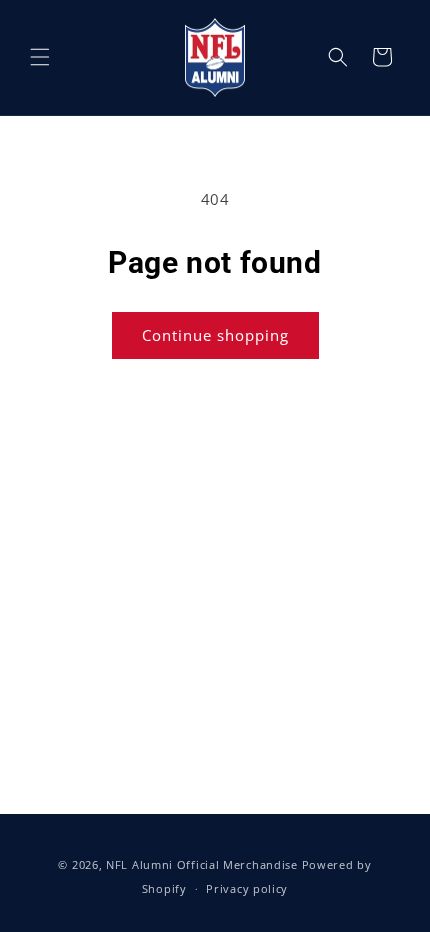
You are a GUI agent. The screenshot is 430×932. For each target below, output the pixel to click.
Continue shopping (215, 335)
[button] (40, 57)
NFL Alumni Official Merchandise (202, 864)
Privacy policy (247, 888)
